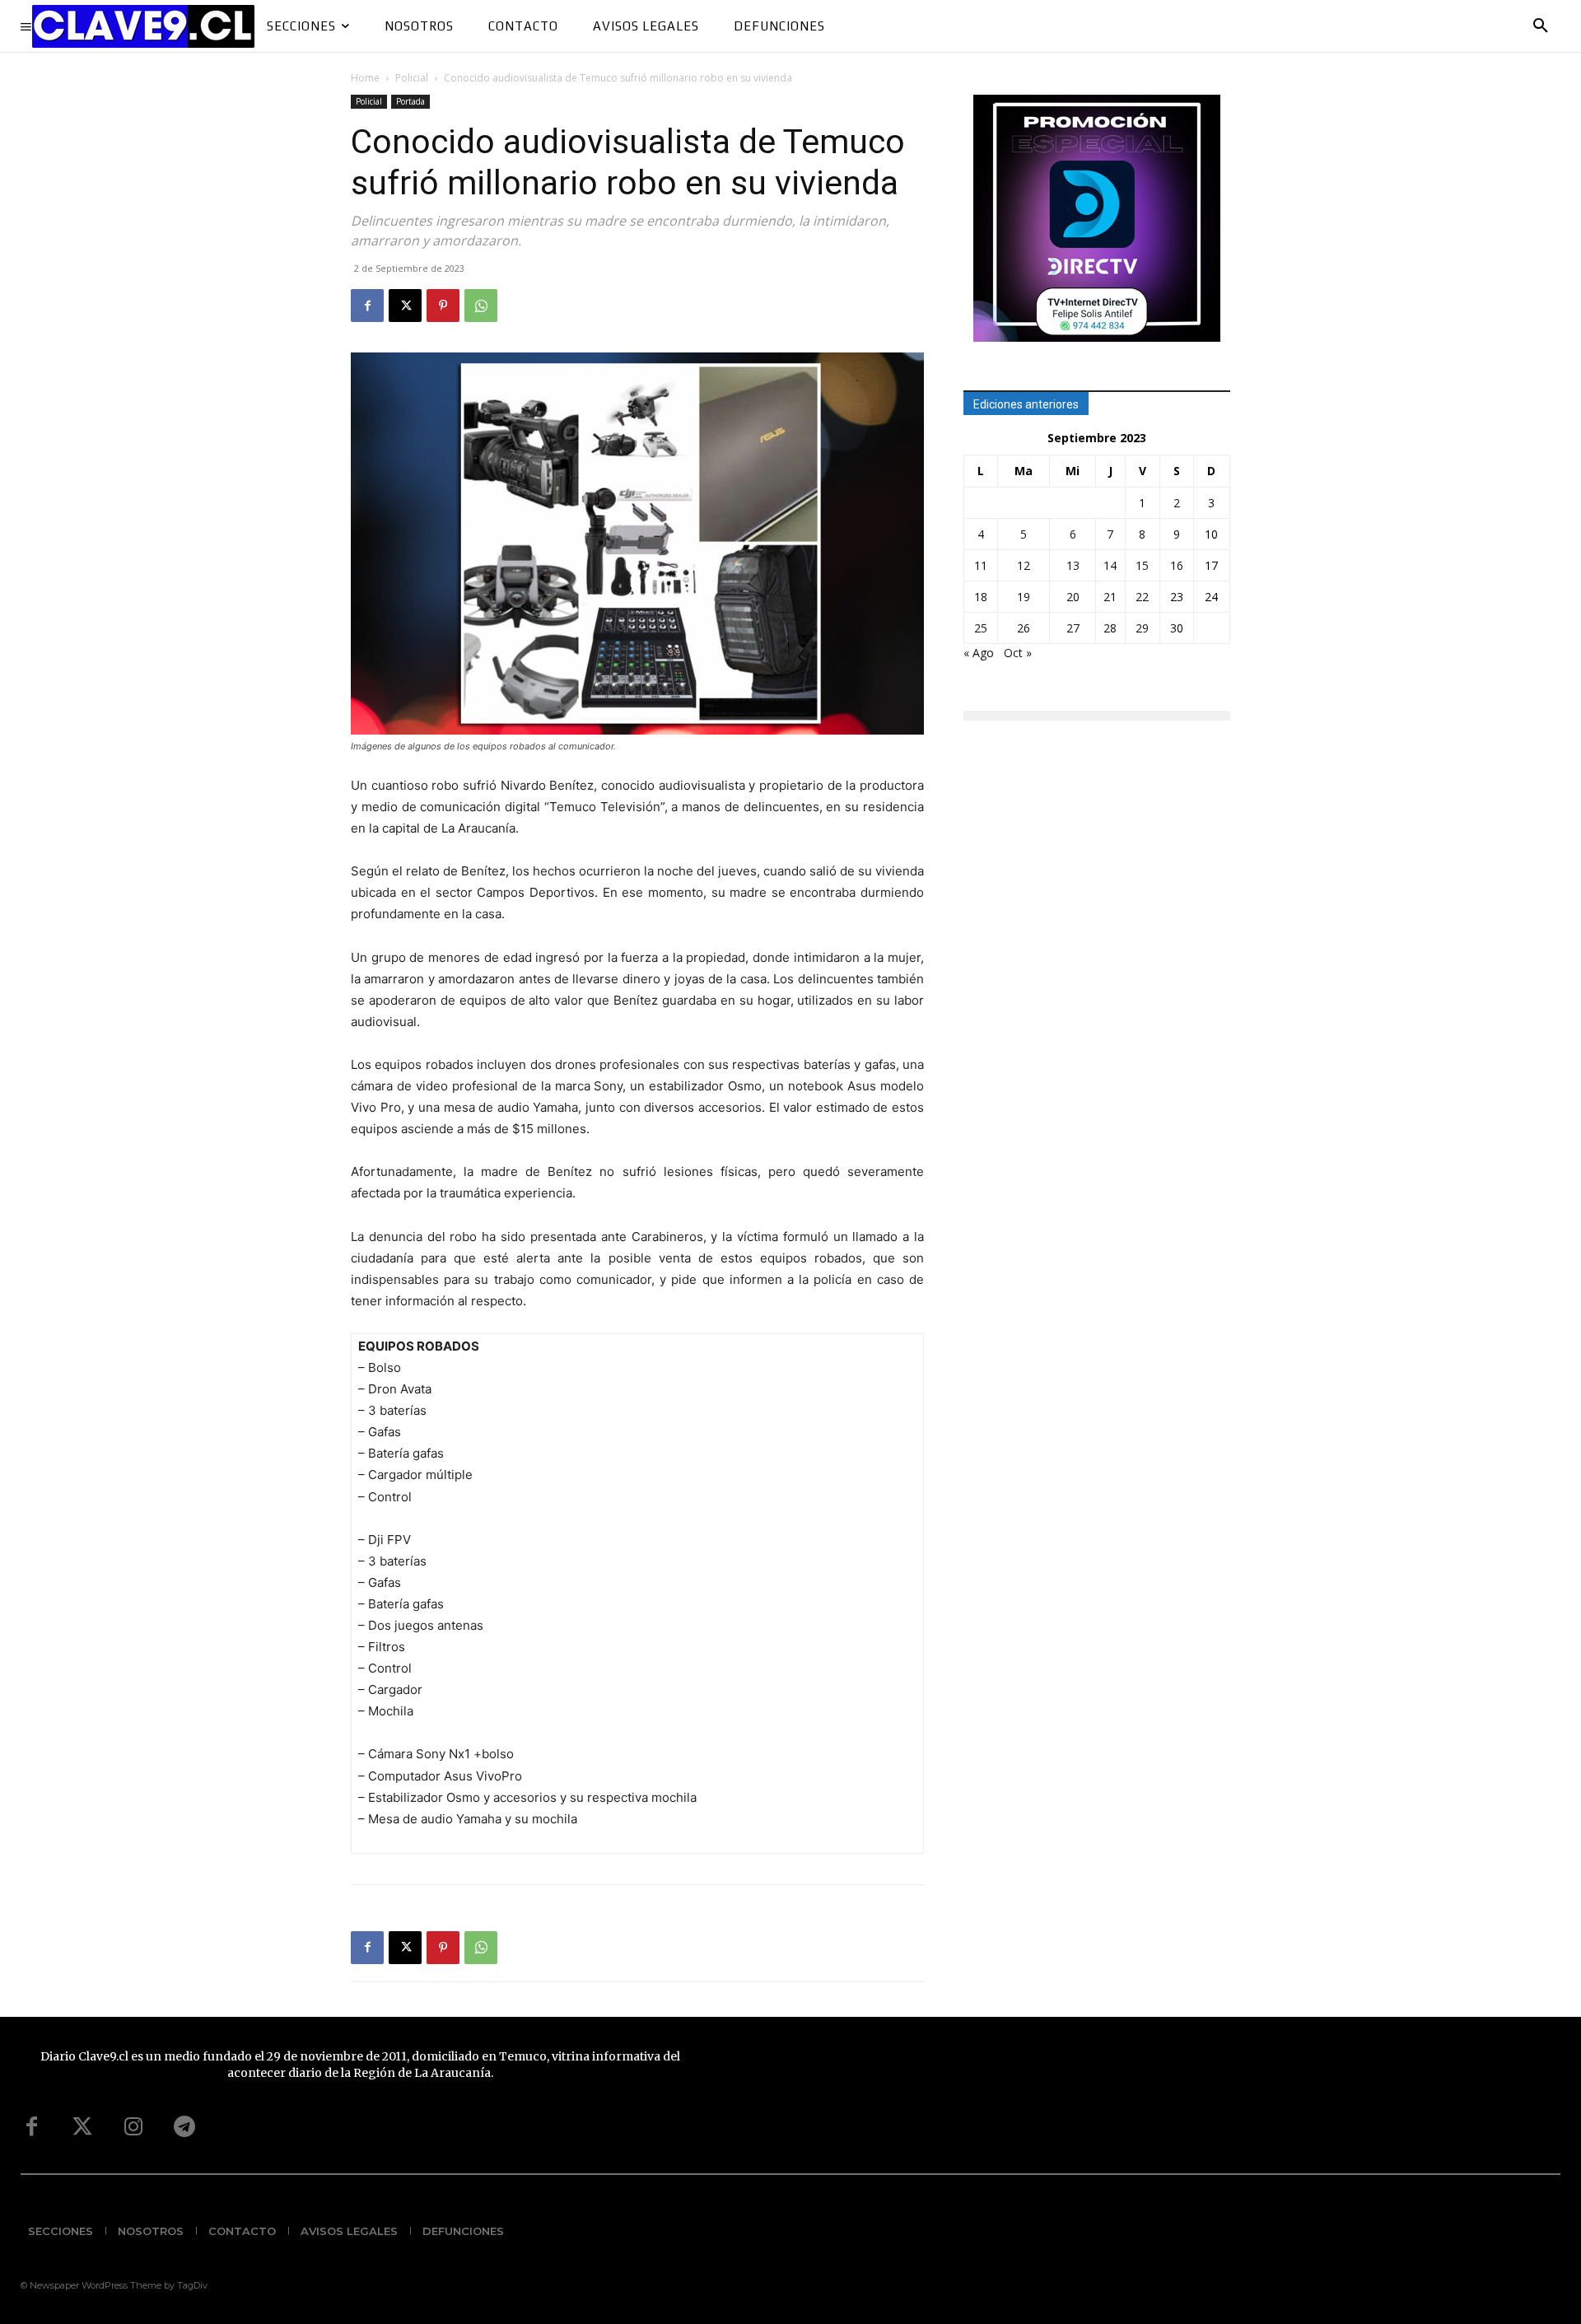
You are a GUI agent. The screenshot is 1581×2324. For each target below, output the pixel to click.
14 (1110, 565)
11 (981, 565)
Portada (410, 101)
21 (1110, 597)
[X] (405, 306)
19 (1024, 597)
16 (1177, 565)
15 (1142, 565)
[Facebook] (367, 306)
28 (1110, 628)
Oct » (1018, 653)
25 (981, 628)
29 (1142, 628)
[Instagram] (133, 2127)
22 (1142, 597)
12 (1024, 565)
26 (1024, 628)
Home (365, 78)
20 (1073, 597)
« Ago (979, 653)
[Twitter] (82, 2127)
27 (1073, 628)
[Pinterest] (443, 306)
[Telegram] (184, 2127)
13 (1073, 565)
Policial (412, 78)
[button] (1541, 26)
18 (981, 597)
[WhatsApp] (481, 306)
